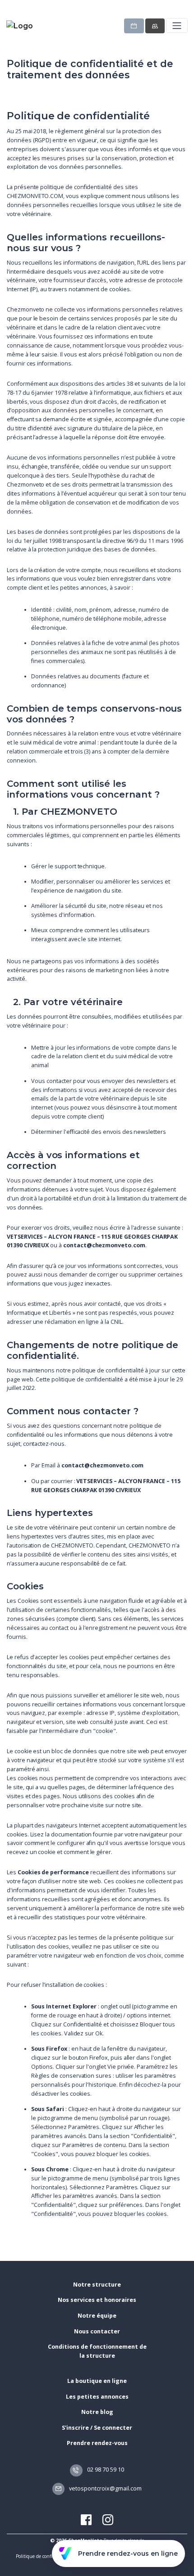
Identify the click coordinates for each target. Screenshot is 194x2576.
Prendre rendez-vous (97, 2443)
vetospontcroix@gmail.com (105, 2488)
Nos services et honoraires (97, 2300)
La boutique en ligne (97, 2381)
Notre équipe (97, 2316)
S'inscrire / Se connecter (97, 2428)
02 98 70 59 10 (105, 2470)
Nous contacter (97, 2331)
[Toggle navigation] (177, 25)
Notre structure (97, 2285)
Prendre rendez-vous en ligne (128, 2553)
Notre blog (97, 2412)
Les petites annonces (97, 2397)
